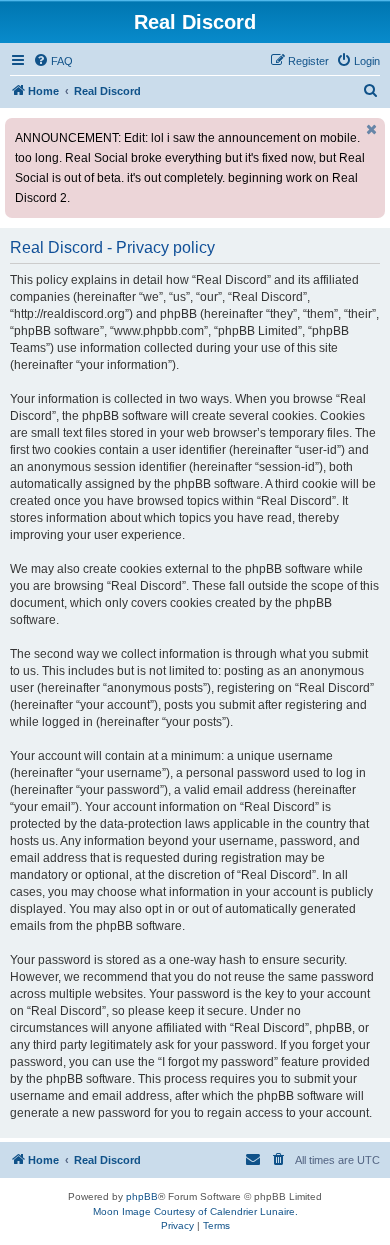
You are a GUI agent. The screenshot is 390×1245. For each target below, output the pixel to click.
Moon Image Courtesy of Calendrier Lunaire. (195, 1211)
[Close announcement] (372, 129)
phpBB (142, 1196)
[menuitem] (53, 61)
